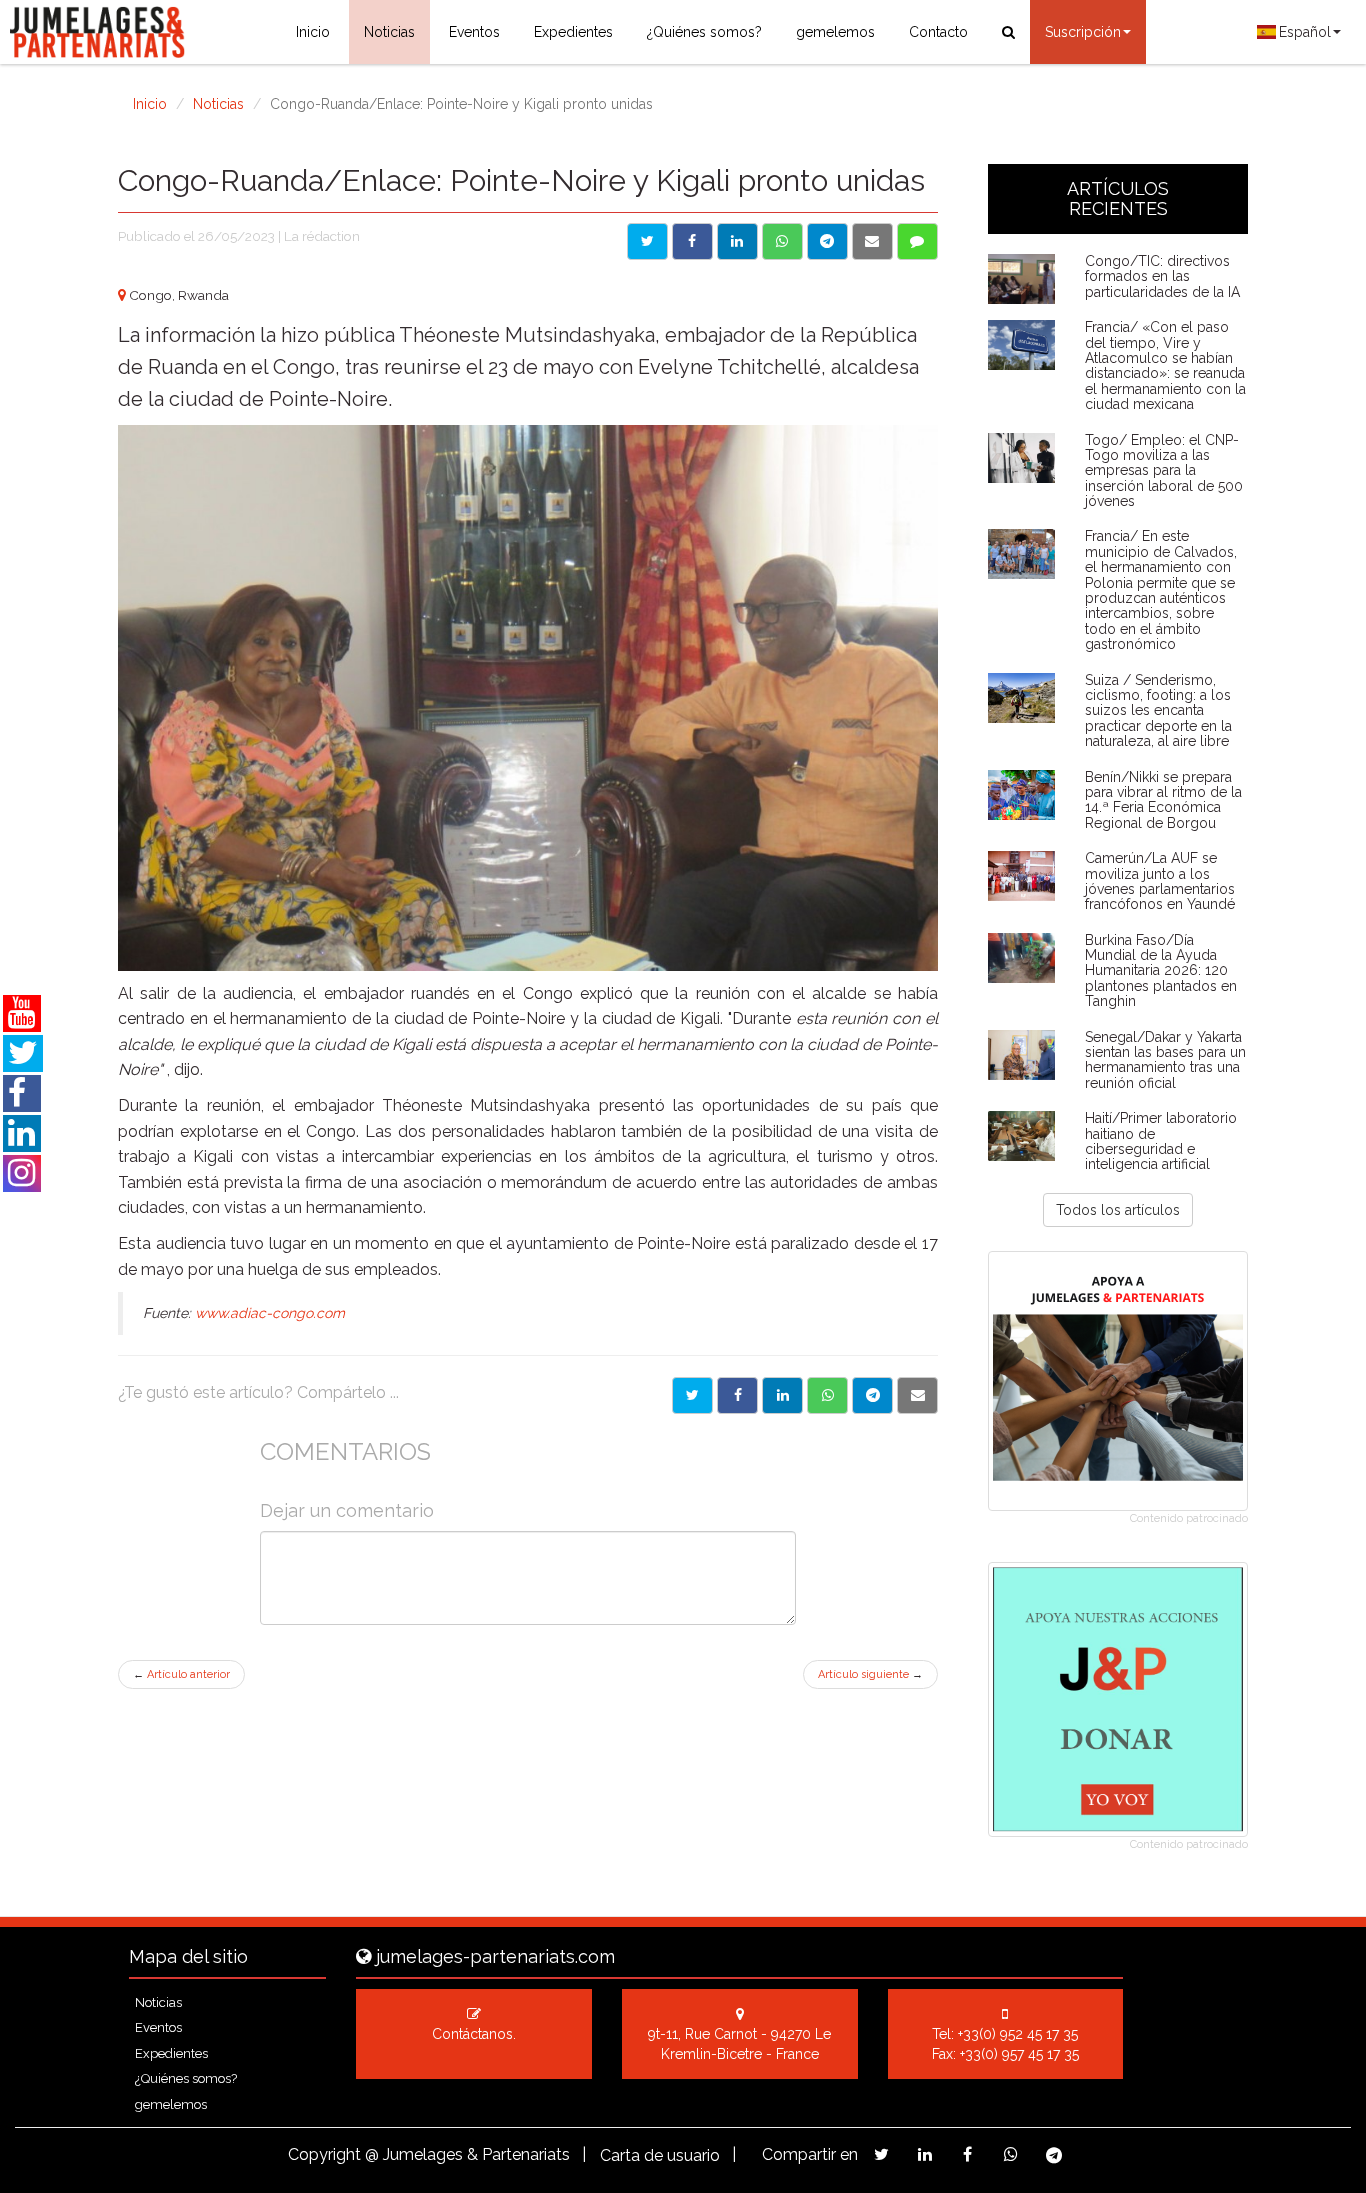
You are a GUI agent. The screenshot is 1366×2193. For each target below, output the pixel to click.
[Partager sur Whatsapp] (827, 1395)
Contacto (938, 32)
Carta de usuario (660, 2155)
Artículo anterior (181, 1674)
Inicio (313, 32)
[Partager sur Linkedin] (782, 1395)
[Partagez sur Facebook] (967, 2154)
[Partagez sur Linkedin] (924, 2154)
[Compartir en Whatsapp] (782, 241)
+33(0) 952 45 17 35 (1018, 2034)
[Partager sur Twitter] (692, 1395)
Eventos (474, 32)
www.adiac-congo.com (270, 1313)
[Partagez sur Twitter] (881, 2154)
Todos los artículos (1118, 1210)
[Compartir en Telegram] (827, 241)
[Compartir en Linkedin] (737, 241)
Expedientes (573, 32)
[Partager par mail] (917, 1395)
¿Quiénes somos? (704, 32)
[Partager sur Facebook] (737, 1395)
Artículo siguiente (870, 1674)
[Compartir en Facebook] (692, 241)
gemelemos (835, 32)
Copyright (324, 2154)
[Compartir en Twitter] (647, 241)
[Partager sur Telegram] (872, 1395)
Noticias (389, 32)
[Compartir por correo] (872, 241)
